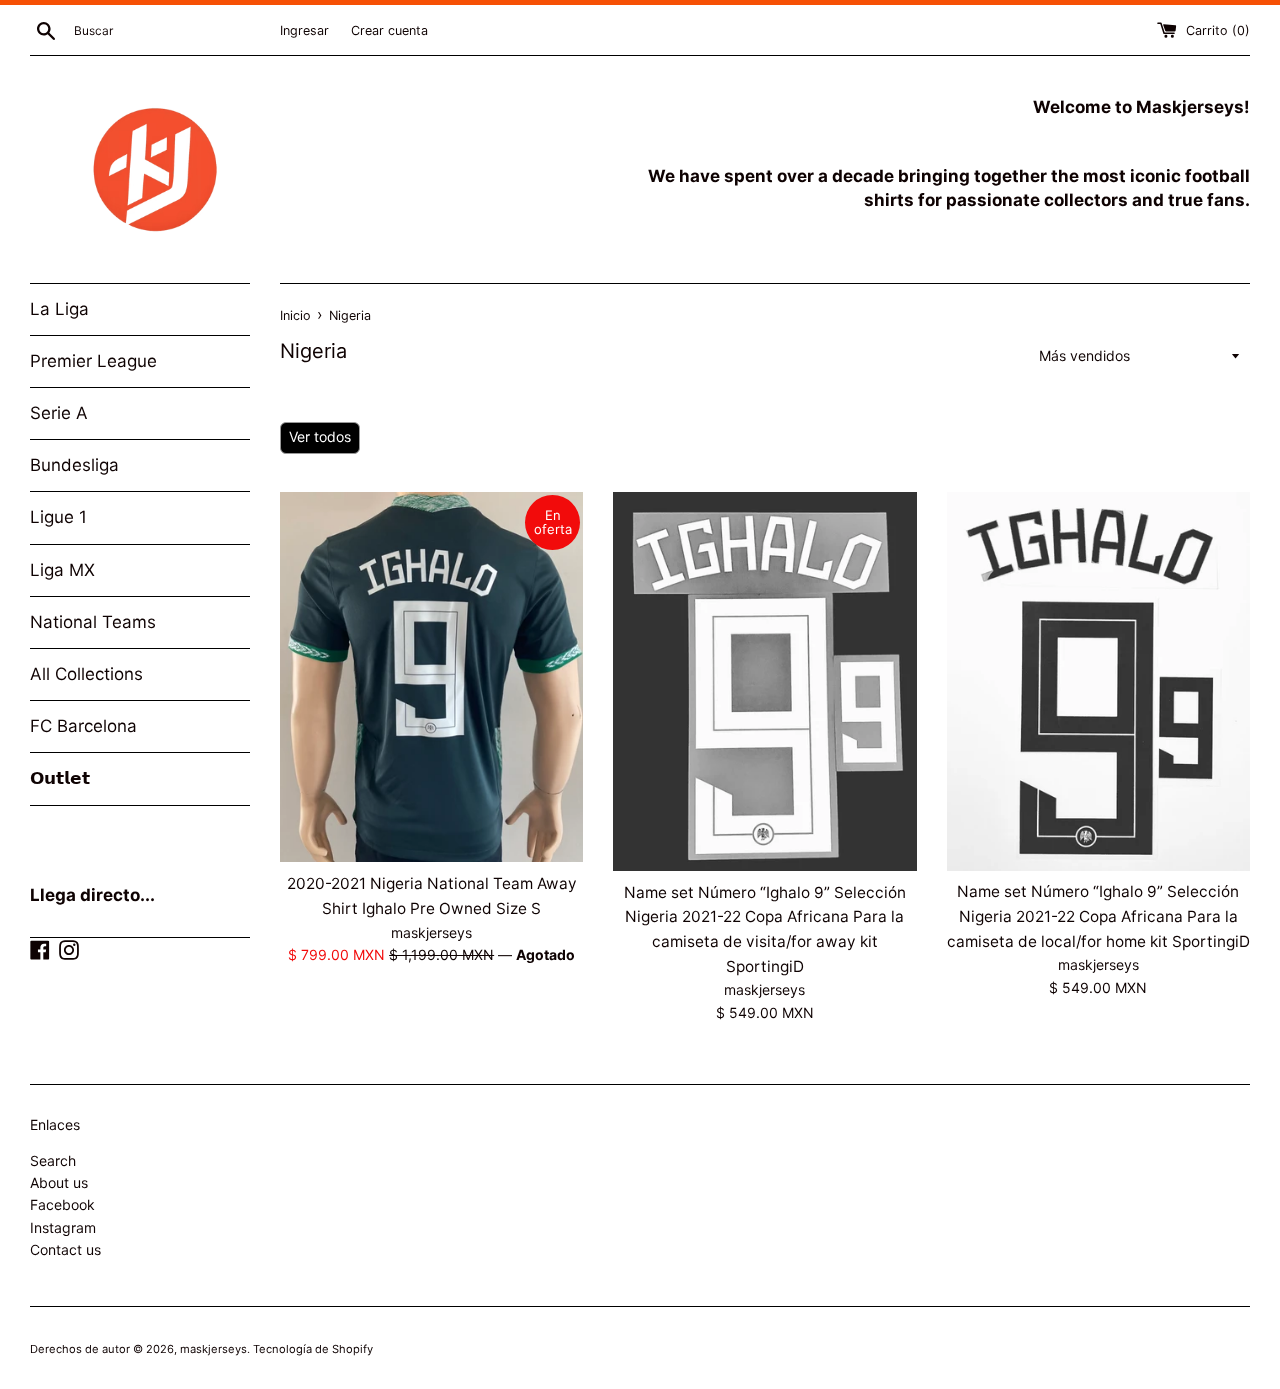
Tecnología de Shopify (313, 1349)
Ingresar (304, 30)
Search (53, 1160)
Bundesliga (74, 465)
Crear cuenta (389, 30)
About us (59, 1182)
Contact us (65, 1249)
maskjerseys (213, 1349)
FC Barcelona (83, 726)
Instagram (63, 1227)
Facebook (62, 1204)
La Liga (59, 309)
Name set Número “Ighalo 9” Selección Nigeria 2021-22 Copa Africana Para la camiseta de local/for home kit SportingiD (1098, 916)
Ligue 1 (58, 517)
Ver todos (320, 436)
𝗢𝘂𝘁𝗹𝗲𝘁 (60, 778)
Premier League (93, 361)
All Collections (86, 674)
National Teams (93, 622)
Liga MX (62, 570)
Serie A (59, 413)
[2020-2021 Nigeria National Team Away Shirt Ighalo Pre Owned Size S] (431, 677)
